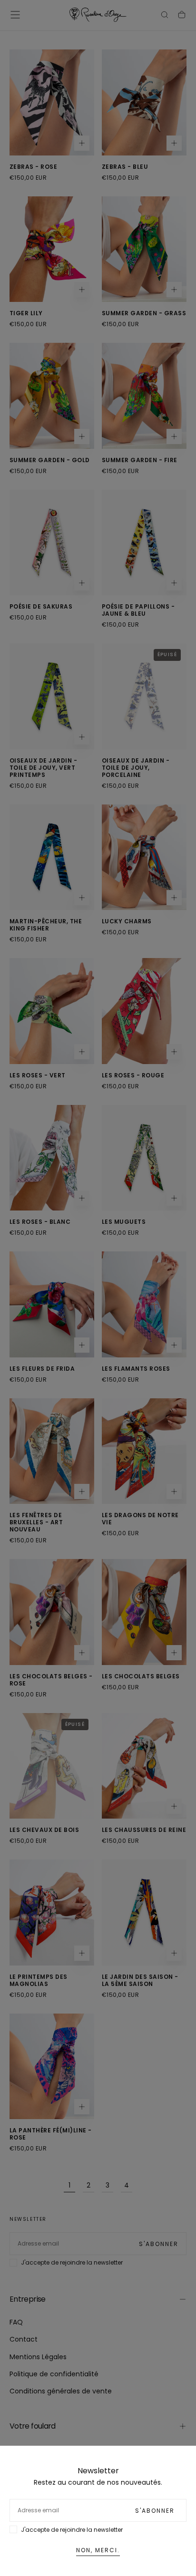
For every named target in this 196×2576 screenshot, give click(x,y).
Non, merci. (98, 2550)
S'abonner (155, 2511)
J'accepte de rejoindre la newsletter (72, 2530)
